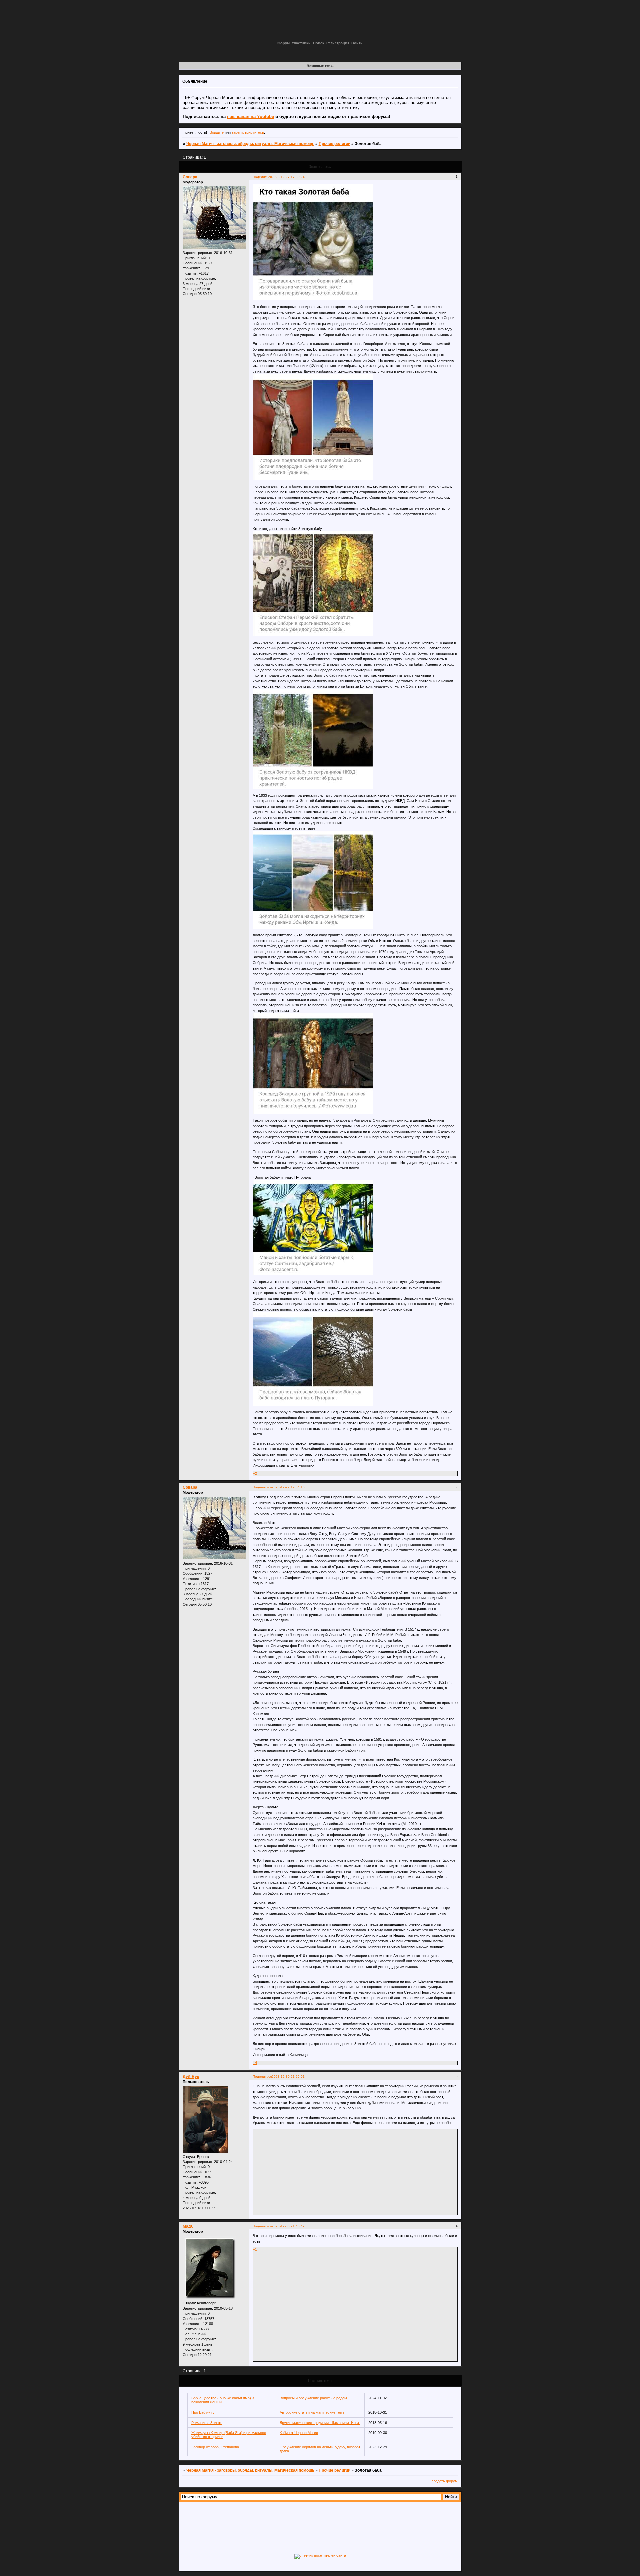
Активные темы (320, 65)
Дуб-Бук (191, 2077)
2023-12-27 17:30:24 (288, 177)
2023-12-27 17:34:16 (288, 1487)
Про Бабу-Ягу (203, 2412)
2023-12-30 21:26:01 (288, 2077)
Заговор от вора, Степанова (215, 2447)
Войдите (217, 132)
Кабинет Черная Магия (299, 2433)
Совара (190, 177)
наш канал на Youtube (250, 117)
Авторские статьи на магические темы (312, 2412)
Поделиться (262, 177)
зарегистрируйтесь (248, 132)
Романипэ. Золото (207, 2423)
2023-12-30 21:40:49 (288, 2226)
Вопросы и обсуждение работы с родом (313, 2398)
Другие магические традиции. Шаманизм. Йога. (320, 2423)
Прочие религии (334, 144)
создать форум (445, 2481)
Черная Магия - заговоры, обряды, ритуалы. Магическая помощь (250, 144)
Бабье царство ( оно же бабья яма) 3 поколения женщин (223, 2400)
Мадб (188, 2226)
